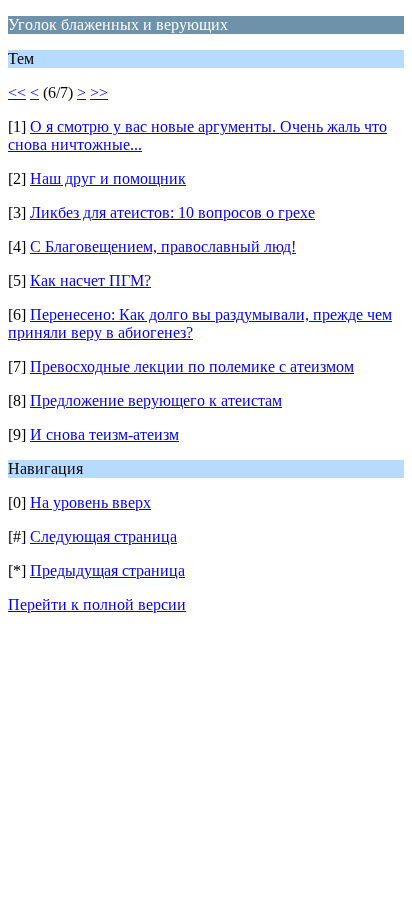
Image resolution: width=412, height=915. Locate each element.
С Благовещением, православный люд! (163, 246)
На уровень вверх (90, 502)
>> (99, 92)
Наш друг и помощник (108, 178)
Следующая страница (103, 536)
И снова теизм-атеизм (104, 434)
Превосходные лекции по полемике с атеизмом (192, 366)
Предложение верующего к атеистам (156, 400)
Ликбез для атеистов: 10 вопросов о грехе (172, 212)
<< (17, 92)
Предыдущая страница (107, 570)
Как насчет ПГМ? (90, 280)
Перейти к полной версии (97, 604)
